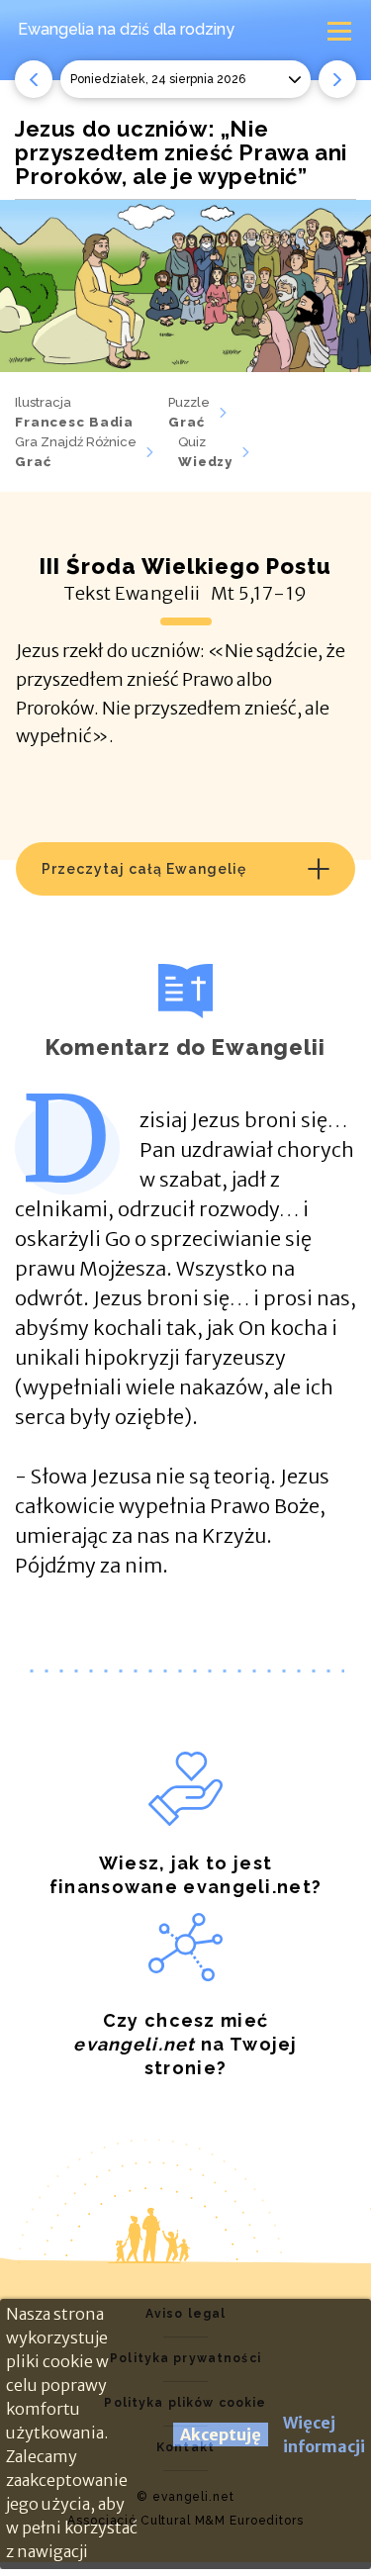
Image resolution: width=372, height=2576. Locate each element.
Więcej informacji (324, 2434)
